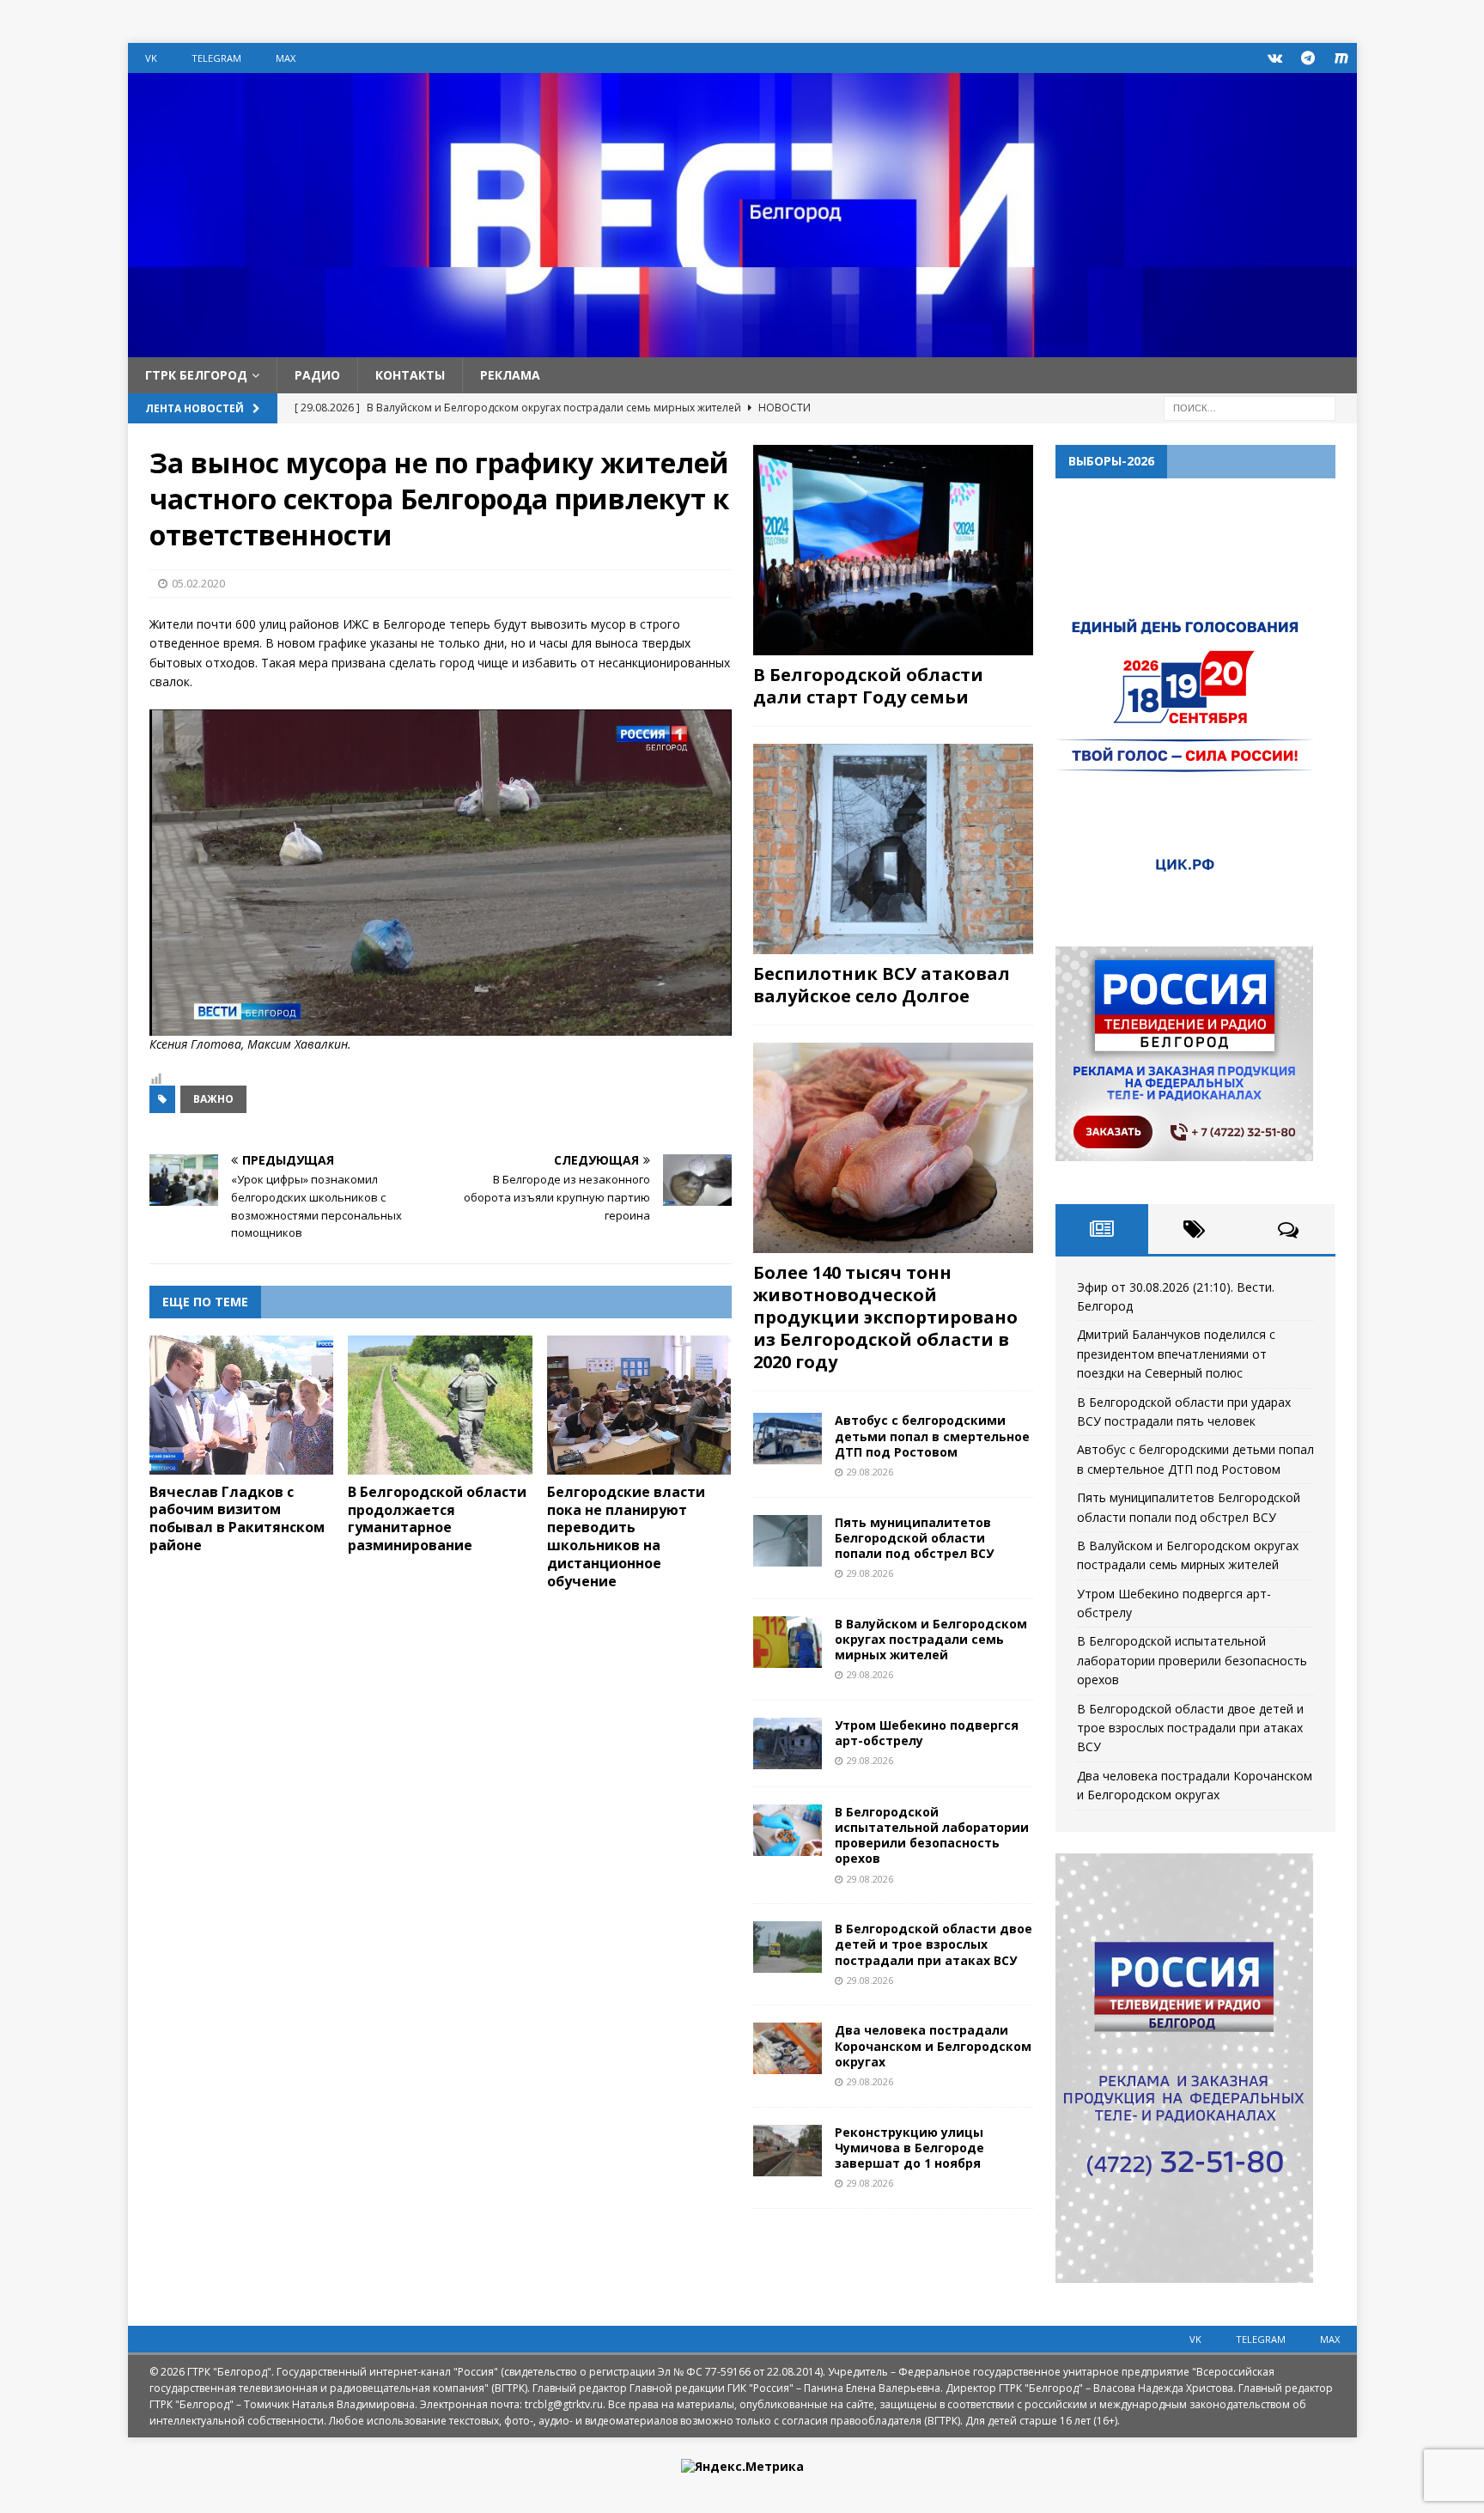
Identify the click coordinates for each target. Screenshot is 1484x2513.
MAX (286, 58)
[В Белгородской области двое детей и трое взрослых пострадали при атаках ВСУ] (788, 1947)
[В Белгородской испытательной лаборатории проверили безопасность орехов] (788, 1830)
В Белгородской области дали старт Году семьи (868, 686)
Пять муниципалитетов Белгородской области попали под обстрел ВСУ (914, 1538)
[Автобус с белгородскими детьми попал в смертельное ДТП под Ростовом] (788, 1439)
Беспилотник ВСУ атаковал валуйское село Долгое (882, 985)
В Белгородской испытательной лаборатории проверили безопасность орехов (932, 1835)
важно (213, 1099)
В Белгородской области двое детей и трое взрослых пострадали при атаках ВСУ (934, 1944)
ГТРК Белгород (196, 375)
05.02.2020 (198, 583)
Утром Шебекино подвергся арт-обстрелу (927, 1733)
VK (151, 58)
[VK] (1275, 58)
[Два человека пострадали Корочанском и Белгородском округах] (788, 2048)
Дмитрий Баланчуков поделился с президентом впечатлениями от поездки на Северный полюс (1176, 1354)
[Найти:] (1250, 408)
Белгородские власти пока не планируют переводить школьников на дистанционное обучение (626, 1536)
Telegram (216, 58)
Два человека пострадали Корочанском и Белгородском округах (933, 2045)
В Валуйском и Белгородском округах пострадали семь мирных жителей (931, 1639)
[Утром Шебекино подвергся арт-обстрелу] (788, 1743)
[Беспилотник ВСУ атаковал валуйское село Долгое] (893, 849)
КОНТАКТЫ (410, 375)
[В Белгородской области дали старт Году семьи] (893, 550)
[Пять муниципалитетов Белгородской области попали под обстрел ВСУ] (788, 1541)
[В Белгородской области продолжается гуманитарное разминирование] (440, 1405)
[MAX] (1342, 58)
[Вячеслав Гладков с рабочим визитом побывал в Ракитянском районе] (242, 1405)
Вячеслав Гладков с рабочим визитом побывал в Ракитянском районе (237, 1518)
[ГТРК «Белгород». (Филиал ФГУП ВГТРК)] (742, 347)
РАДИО (317, 375)
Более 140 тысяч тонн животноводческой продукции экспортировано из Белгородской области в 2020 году (885, 1317)
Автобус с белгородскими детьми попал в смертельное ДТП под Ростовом (932, 1436)
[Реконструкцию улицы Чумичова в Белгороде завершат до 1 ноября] (788, 2151)
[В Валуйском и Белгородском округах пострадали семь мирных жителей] (788, 1642)
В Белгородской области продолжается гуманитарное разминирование (437, 1518)
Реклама (510, 375)
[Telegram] (1308, 58)
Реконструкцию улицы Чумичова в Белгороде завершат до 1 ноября (909, 2148)
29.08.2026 (870, 1472)
